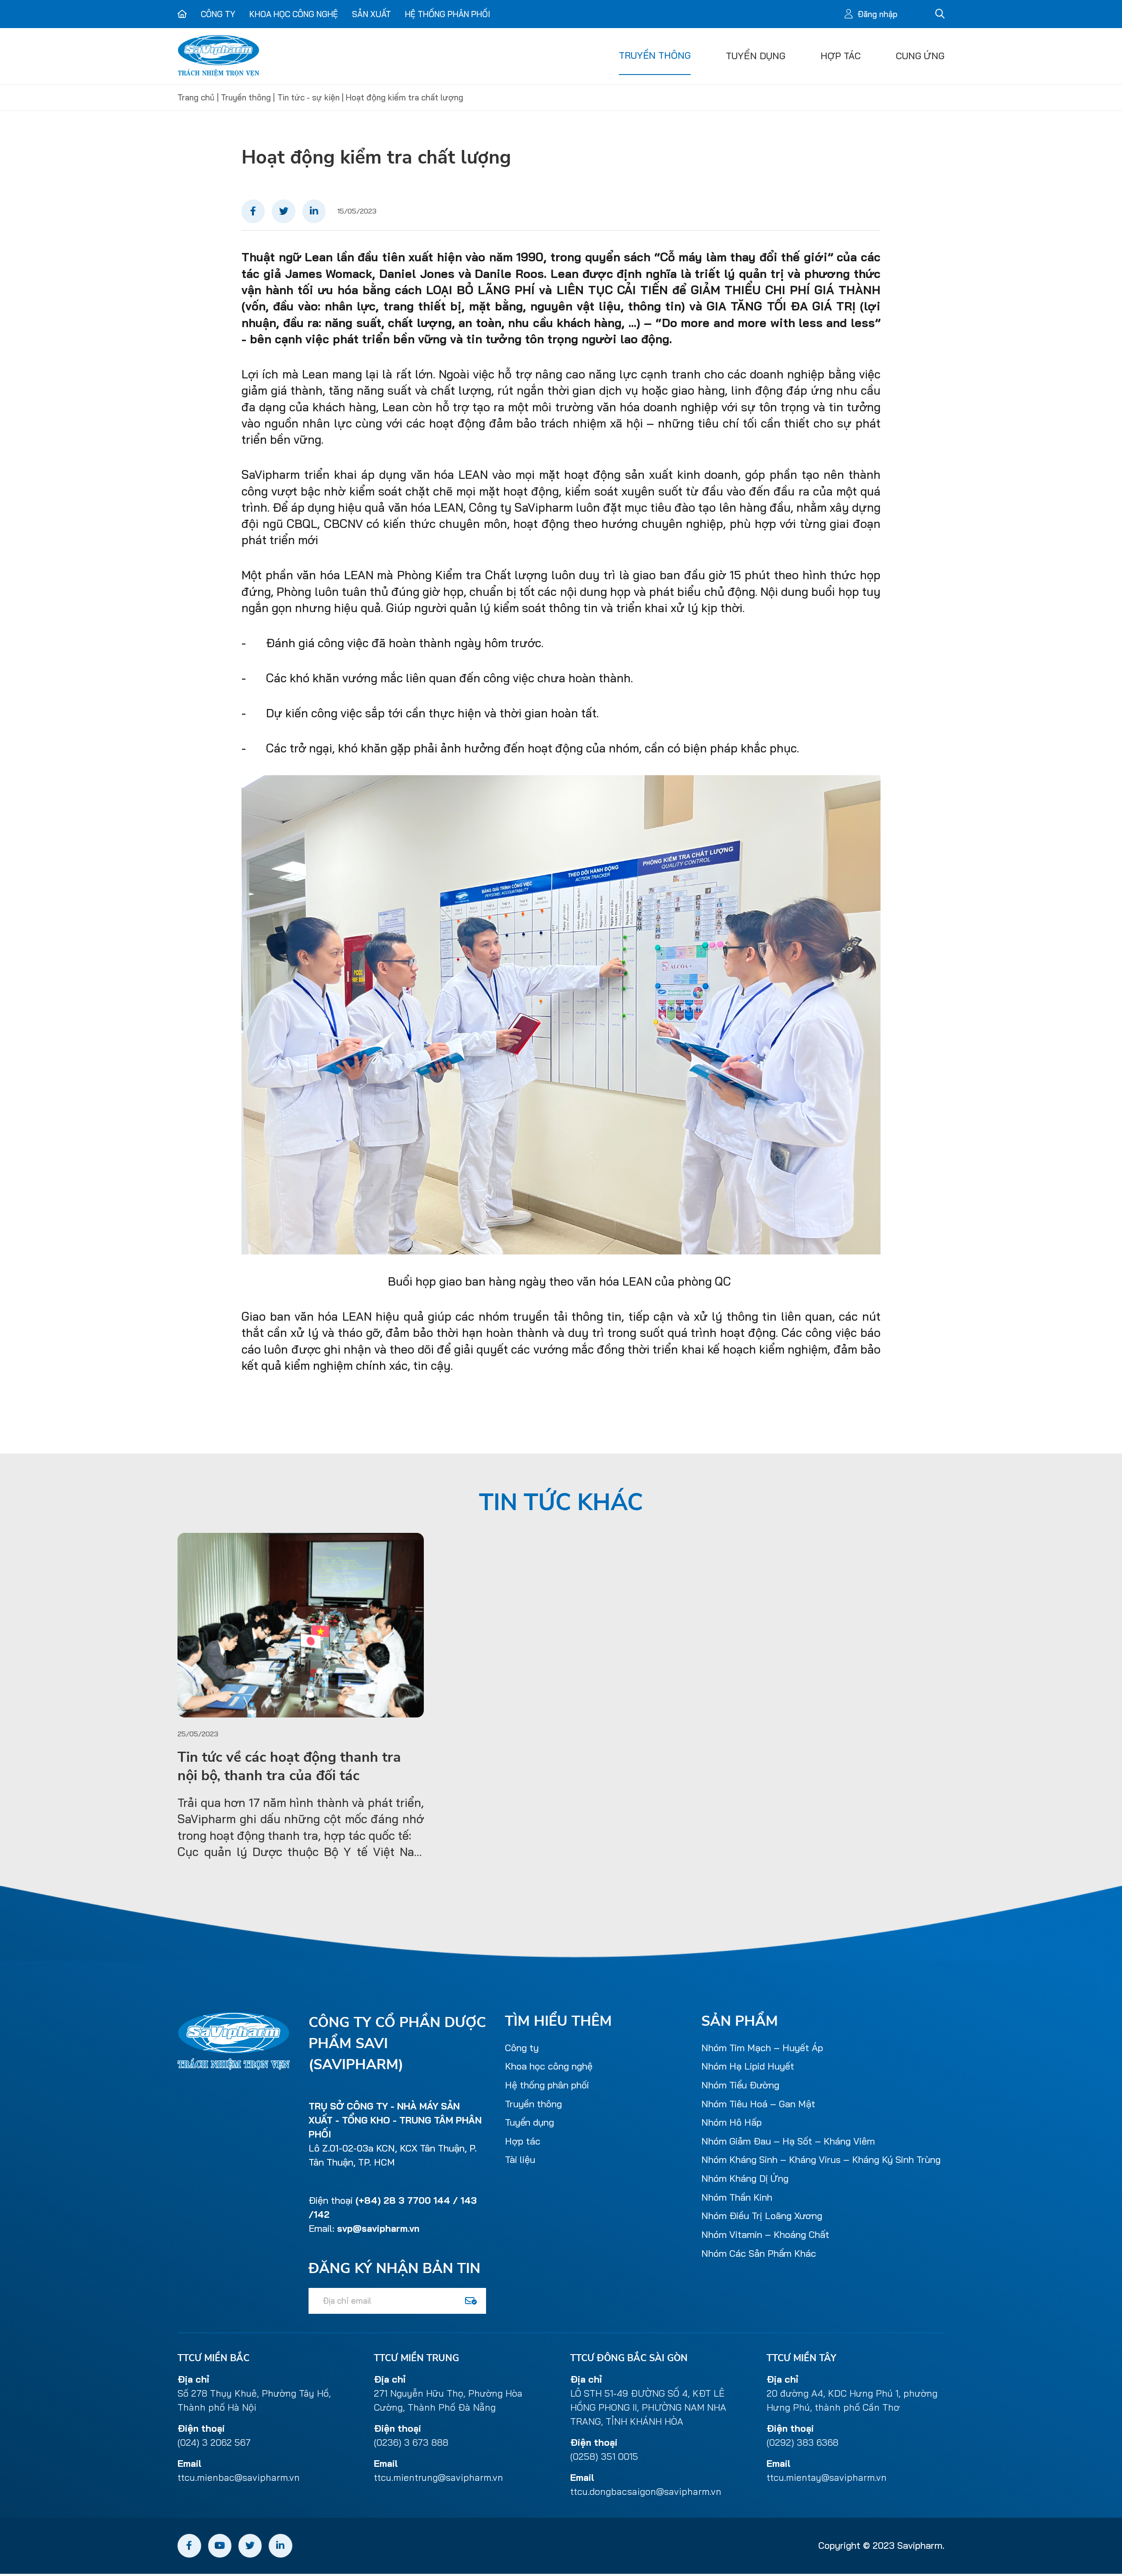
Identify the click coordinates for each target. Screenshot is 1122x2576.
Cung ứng (920, 56)
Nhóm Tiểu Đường (740, 2085)
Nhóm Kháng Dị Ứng (745, 2178)
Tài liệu (520, 2159)
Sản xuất (371, 14)
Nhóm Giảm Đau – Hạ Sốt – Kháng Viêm (788, 2141)
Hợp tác (841, 56)
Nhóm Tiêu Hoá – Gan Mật (758, 2104)
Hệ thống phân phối (447, 14)
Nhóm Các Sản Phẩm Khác (759, 2253)
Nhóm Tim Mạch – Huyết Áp (762, 2048)
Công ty (218, 14)
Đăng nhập (877, 14)
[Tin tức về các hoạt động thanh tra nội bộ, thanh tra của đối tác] (301, 1625)
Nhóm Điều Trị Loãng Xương (762, 2216)
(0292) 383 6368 (802, 2442)
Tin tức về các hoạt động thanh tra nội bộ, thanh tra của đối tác (289, 1767)
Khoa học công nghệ (294, 14)
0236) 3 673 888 (412, 2442)
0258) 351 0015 (605, 2456)
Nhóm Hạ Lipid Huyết (748, 2066)
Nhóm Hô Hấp (731, 2122)
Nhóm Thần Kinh (737, 2197)
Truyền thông (655, 55)
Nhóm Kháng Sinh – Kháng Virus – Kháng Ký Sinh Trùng (821, 2159)
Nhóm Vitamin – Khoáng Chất (765, 2234)
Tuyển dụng (756, 56)
